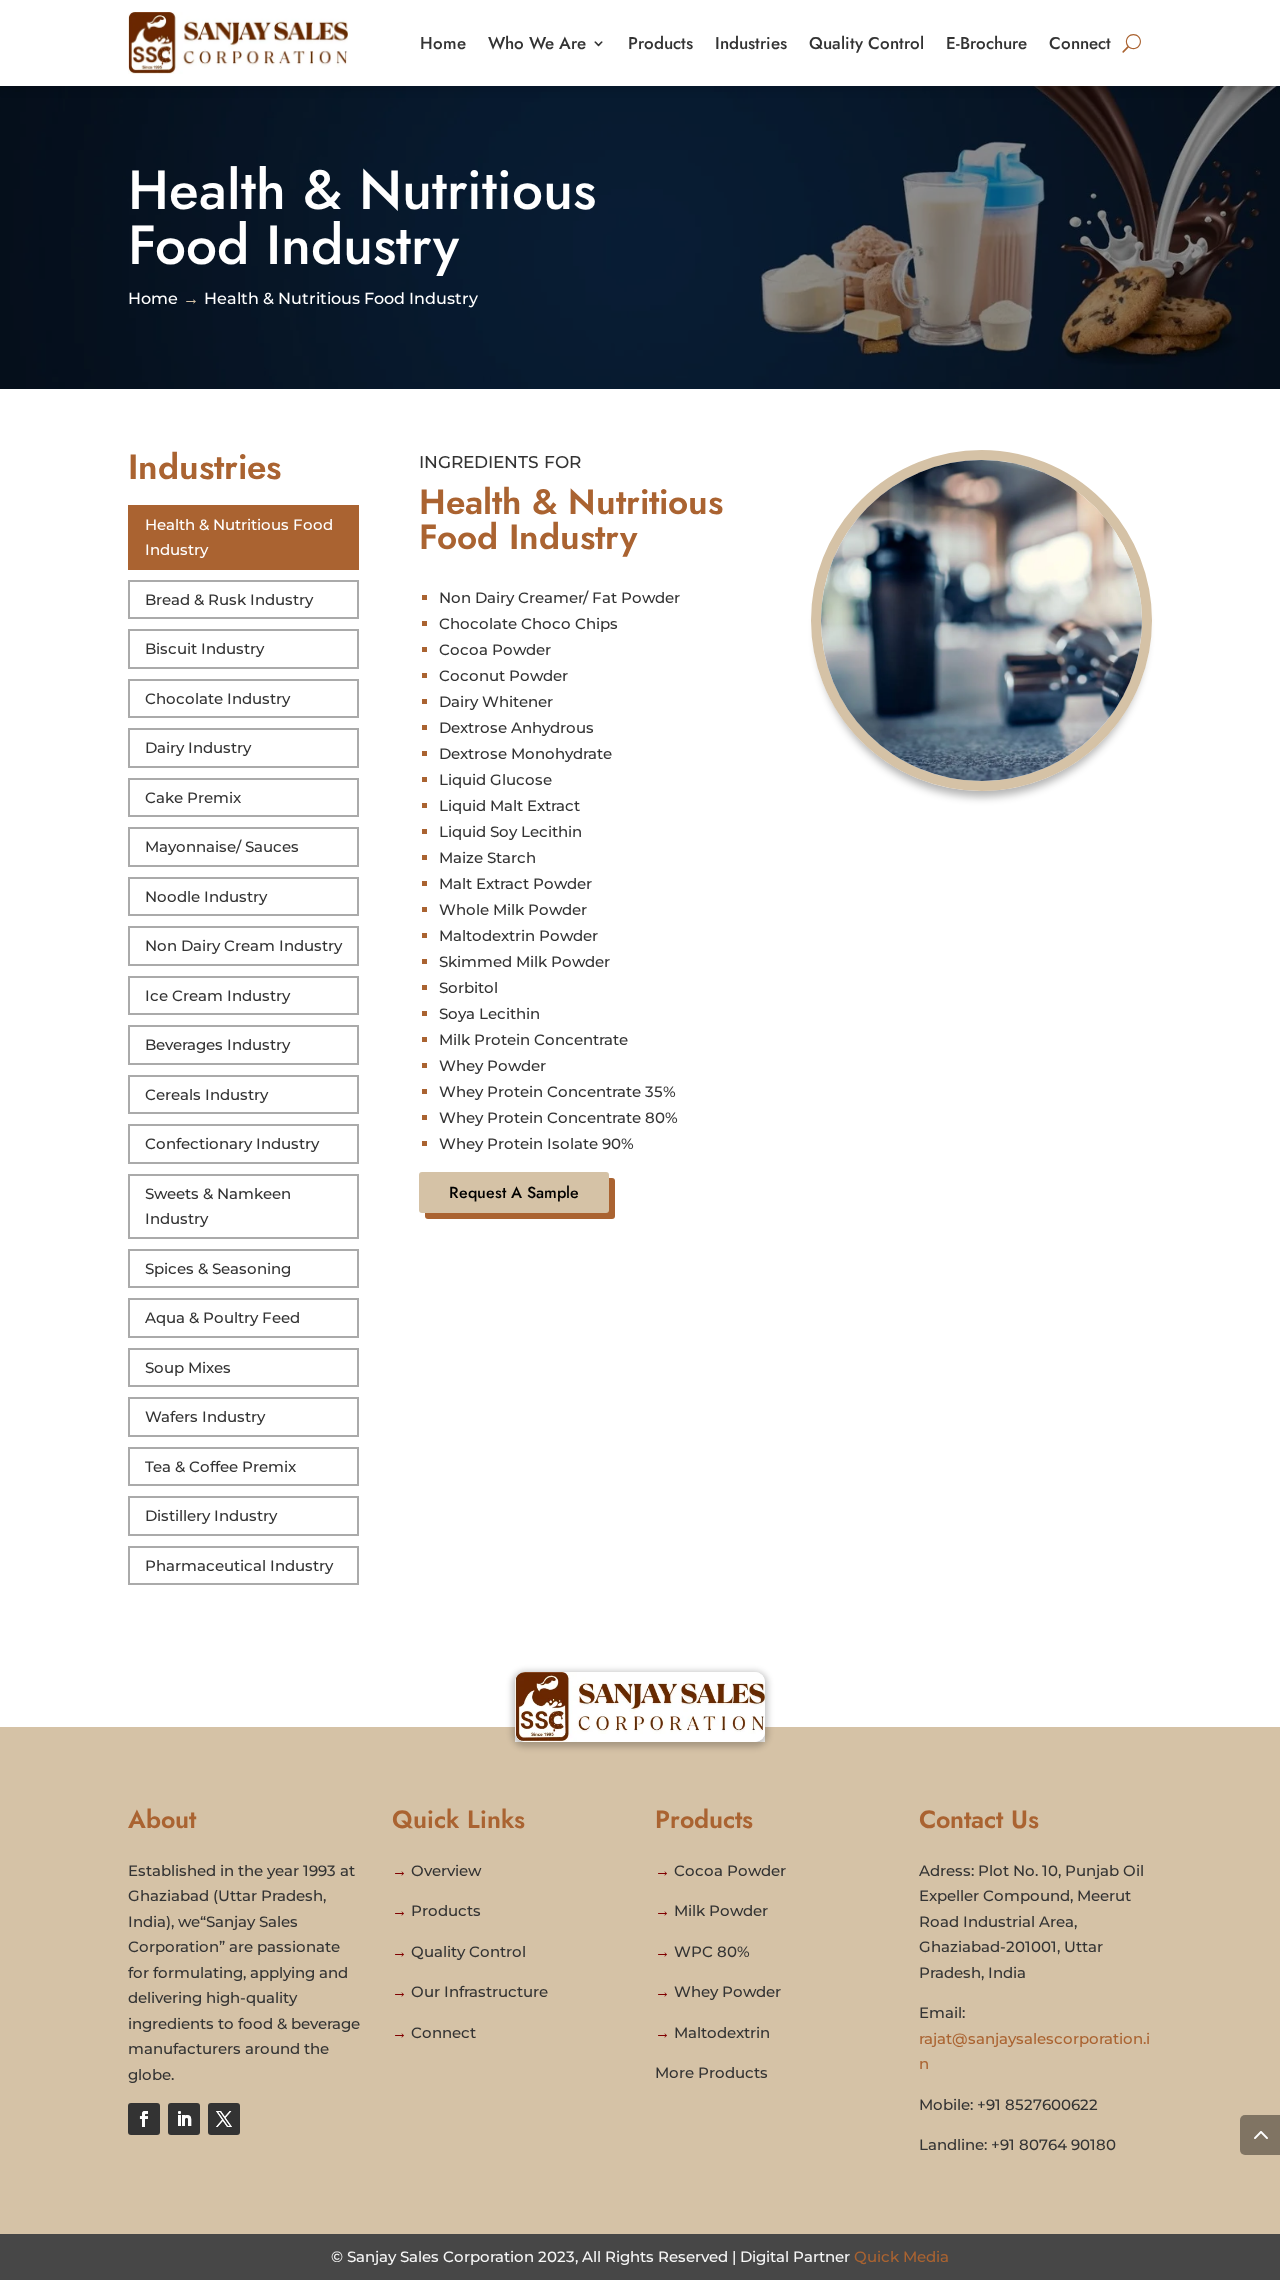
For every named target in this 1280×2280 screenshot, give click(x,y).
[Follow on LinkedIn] (184, 2119)
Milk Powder (721, 1910)
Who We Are (537, 43)
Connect (1080, 43)
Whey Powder (727, 1991)
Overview (446, 1870)
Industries (751, 43)
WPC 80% (712, 1951)
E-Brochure (986, 43)
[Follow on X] (224, 2119)
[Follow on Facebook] (144, 2119)
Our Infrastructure (479, 1991)
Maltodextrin (722, 2032)
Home (443, 43)
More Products (711, 2072)
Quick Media (901, 2256)
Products (660, 43)
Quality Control (866, 43)
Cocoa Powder (730, 1870)
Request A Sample (514, 1192)
